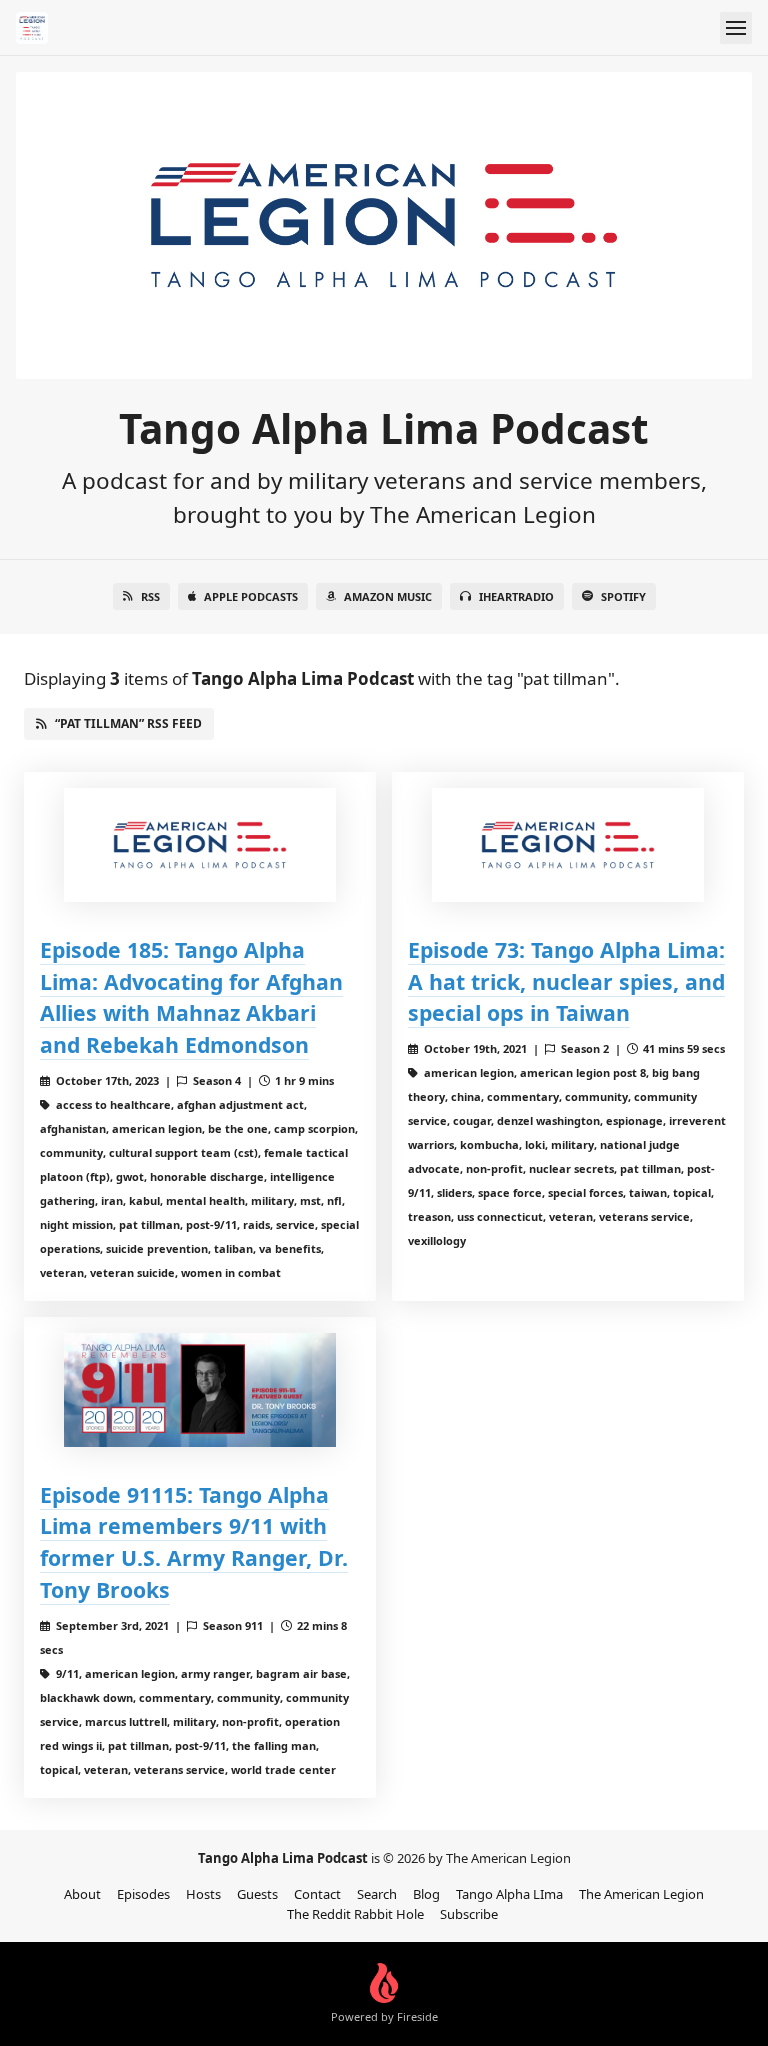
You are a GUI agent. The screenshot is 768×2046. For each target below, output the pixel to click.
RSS (150, 596)
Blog (426, 1894)
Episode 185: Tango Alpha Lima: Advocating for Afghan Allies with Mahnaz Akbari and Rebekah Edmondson (191, 997)
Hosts (203, 1894)
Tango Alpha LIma (509, 1894)
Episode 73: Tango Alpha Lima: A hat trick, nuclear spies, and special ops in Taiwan (566, 981)
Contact (317, 1894)
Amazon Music (388, 596)
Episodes (143, 1894)
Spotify (623, 596)
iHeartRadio (516, 596)
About (82, 1894)
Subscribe (469, 1914)
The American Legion (641, 1894)
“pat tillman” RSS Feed (128, 723)
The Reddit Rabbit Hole (355, 1914)
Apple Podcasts (251, 596)
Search (377, 1894)
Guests (257, 1894)
